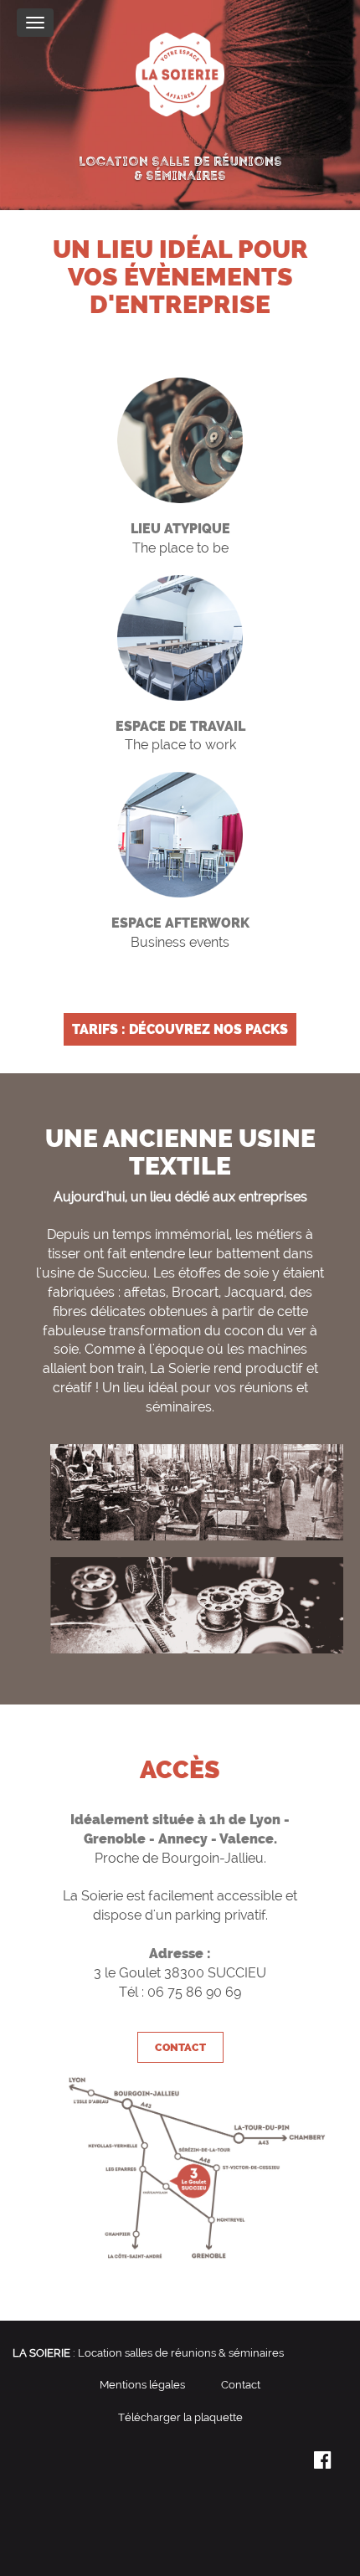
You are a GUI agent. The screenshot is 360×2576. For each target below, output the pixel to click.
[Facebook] (322, 2463)
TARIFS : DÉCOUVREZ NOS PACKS (180, 1029)
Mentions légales (142, 2385)
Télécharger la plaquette (180, 2417)
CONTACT (180, 2047)
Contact (241, 2385)
